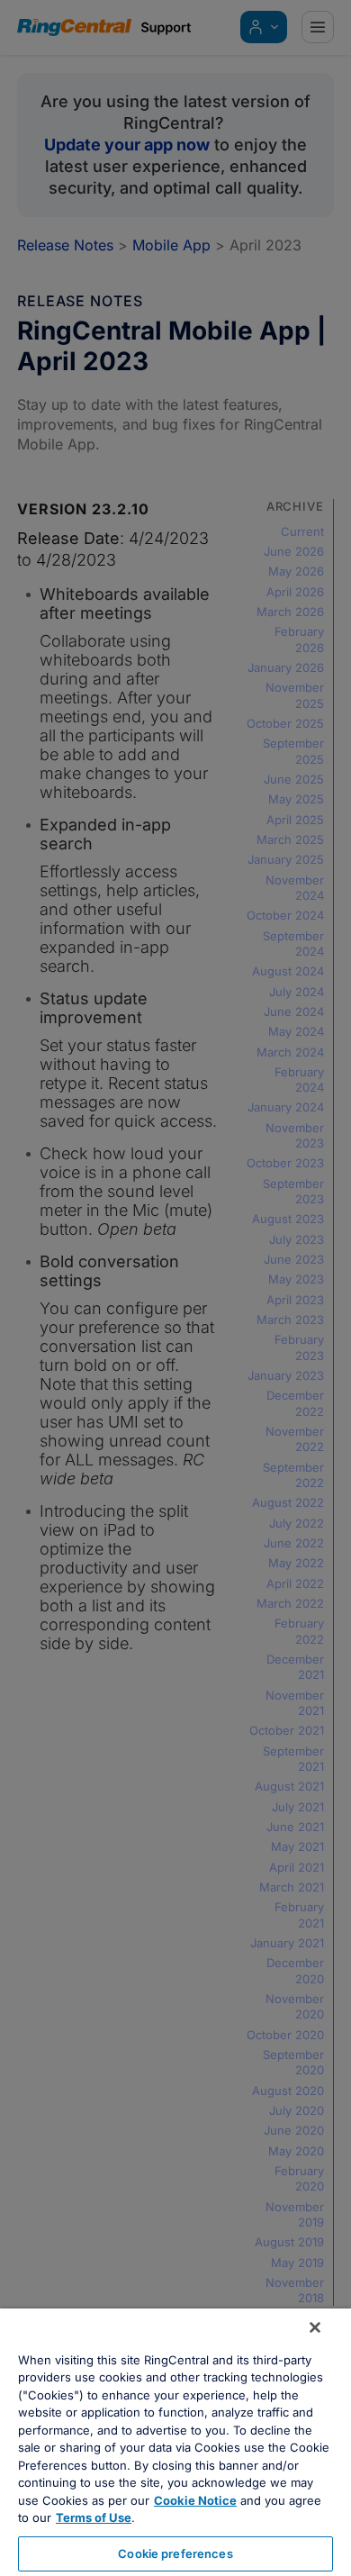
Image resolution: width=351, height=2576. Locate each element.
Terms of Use (94, 2517)
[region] (175, 2442)
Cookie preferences (175, 2553)
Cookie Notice (195, 2500)
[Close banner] (315, 2327)
